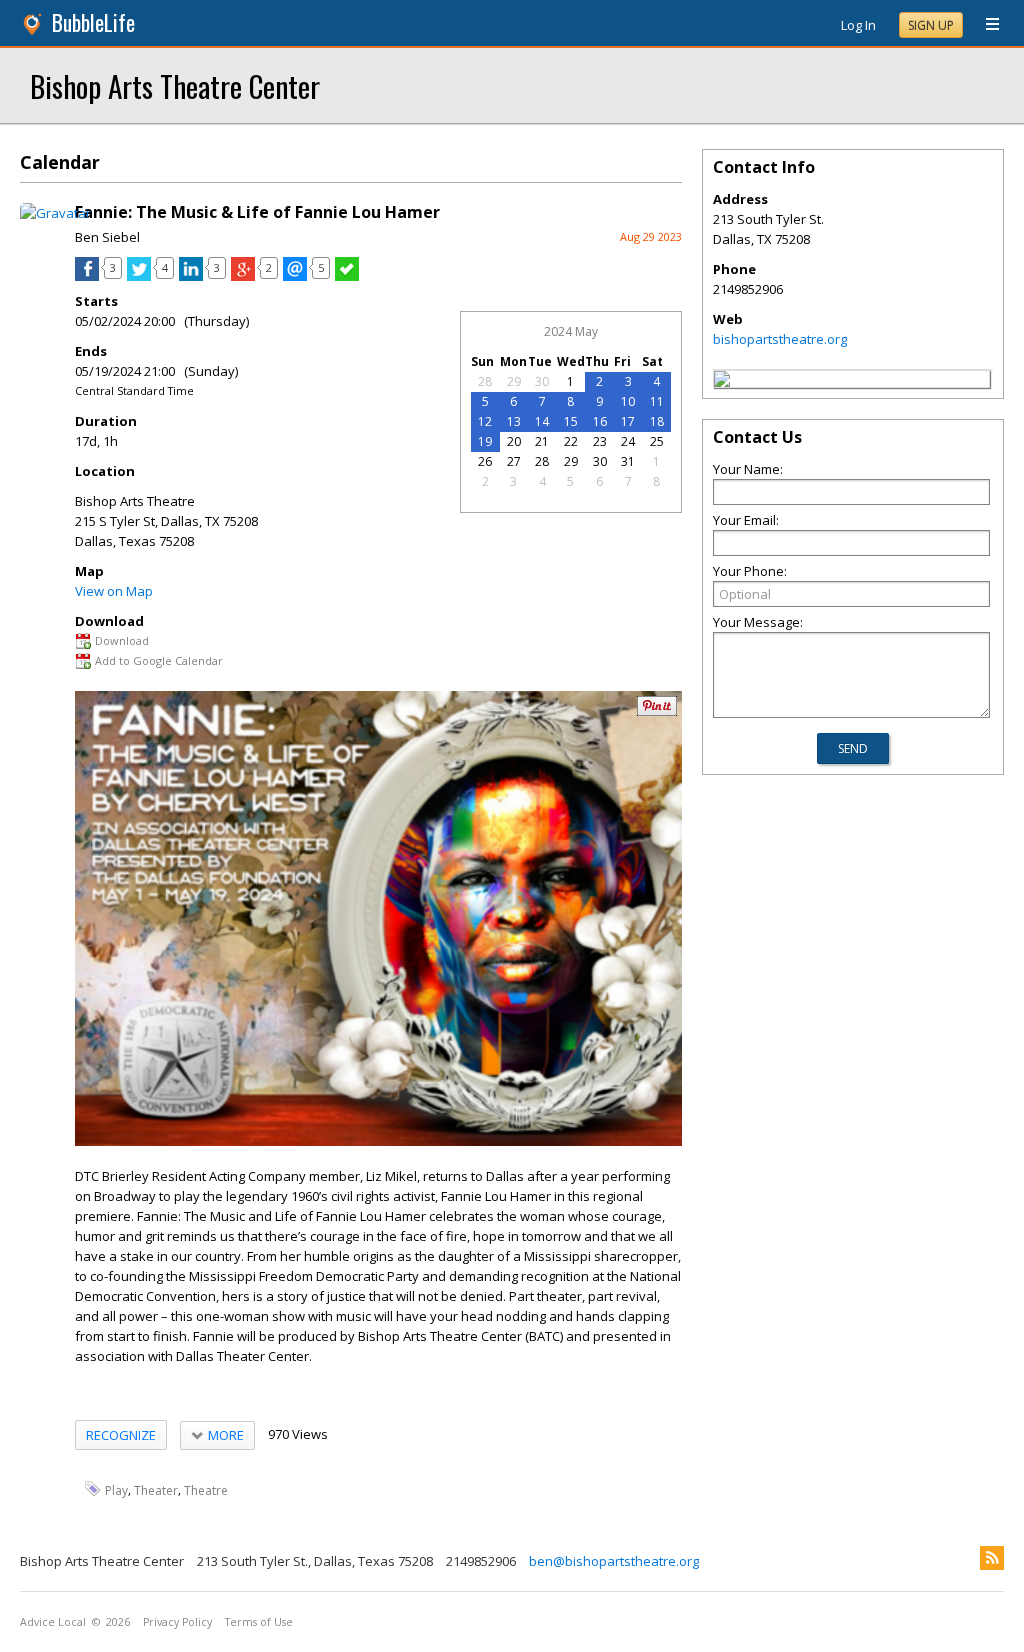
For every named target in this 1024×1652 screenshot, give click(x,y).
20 (514, 441)
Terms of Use (259, 1622)
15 (571, 421)
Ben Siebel (107, 237)
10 (628, 401)
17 (628, 421)
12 (485, 421)
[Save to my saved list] (347, 276)
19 (485, 441)
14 (542, 421)
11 (657, 401)
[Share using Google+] (243, 276)
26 (485, 461)
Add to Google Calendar (159, 660)
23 (600, 441)
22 (571, 441)
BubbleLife (93, 22)
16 (600, 421)
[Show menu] (985, 25)
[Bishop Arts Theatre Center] (722, 382)
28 (485, 381)
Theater (156, 1490)
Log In (858, 25)
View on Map (114, 591)
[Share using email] (295, 276)
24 (628, 441)
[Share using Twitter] (139, 276)
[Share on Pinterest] (657, 711)
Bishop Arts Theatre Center (175, 85)
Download (122, 640)
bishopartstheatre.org (780, 339)
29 (514, 381)
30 (542, 381)
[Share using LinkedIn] (191, 276)
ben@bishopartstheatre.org (614, 1561)
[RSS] (992, 1558)
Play (116, 1490)
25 (657, 441)
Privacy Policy (177, 1622)
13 (514, 421)
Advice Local (53, 1622)
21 (542, 441)
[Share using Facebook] (87, 276)
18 (657, 421)
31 (628, 461)
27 (514, 461)
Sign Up (931, 25)
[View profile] (55, 213)
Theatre (206, 1490)
